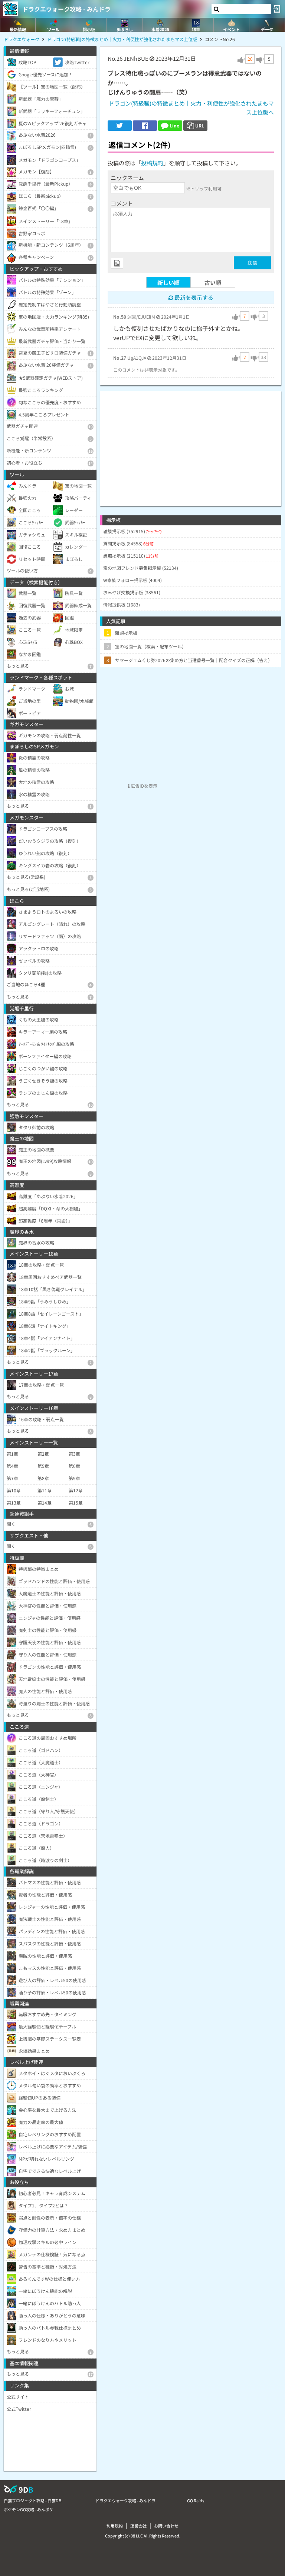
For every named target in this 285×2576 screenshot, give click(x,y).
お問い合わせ (166, 2526)
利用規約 (115, 2526)
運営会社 (138, 2526)
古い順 (213, 282)
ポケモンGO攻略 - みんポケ (29, 2509)
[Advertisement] (191, 443)
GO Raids (196, 2500)
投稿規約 (152, 163)
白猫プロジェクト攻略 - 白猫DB (32, 2500)
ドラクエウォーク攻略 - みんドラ (66, 9)
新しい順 (168, 282)
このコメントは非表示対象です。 (146, 370)
